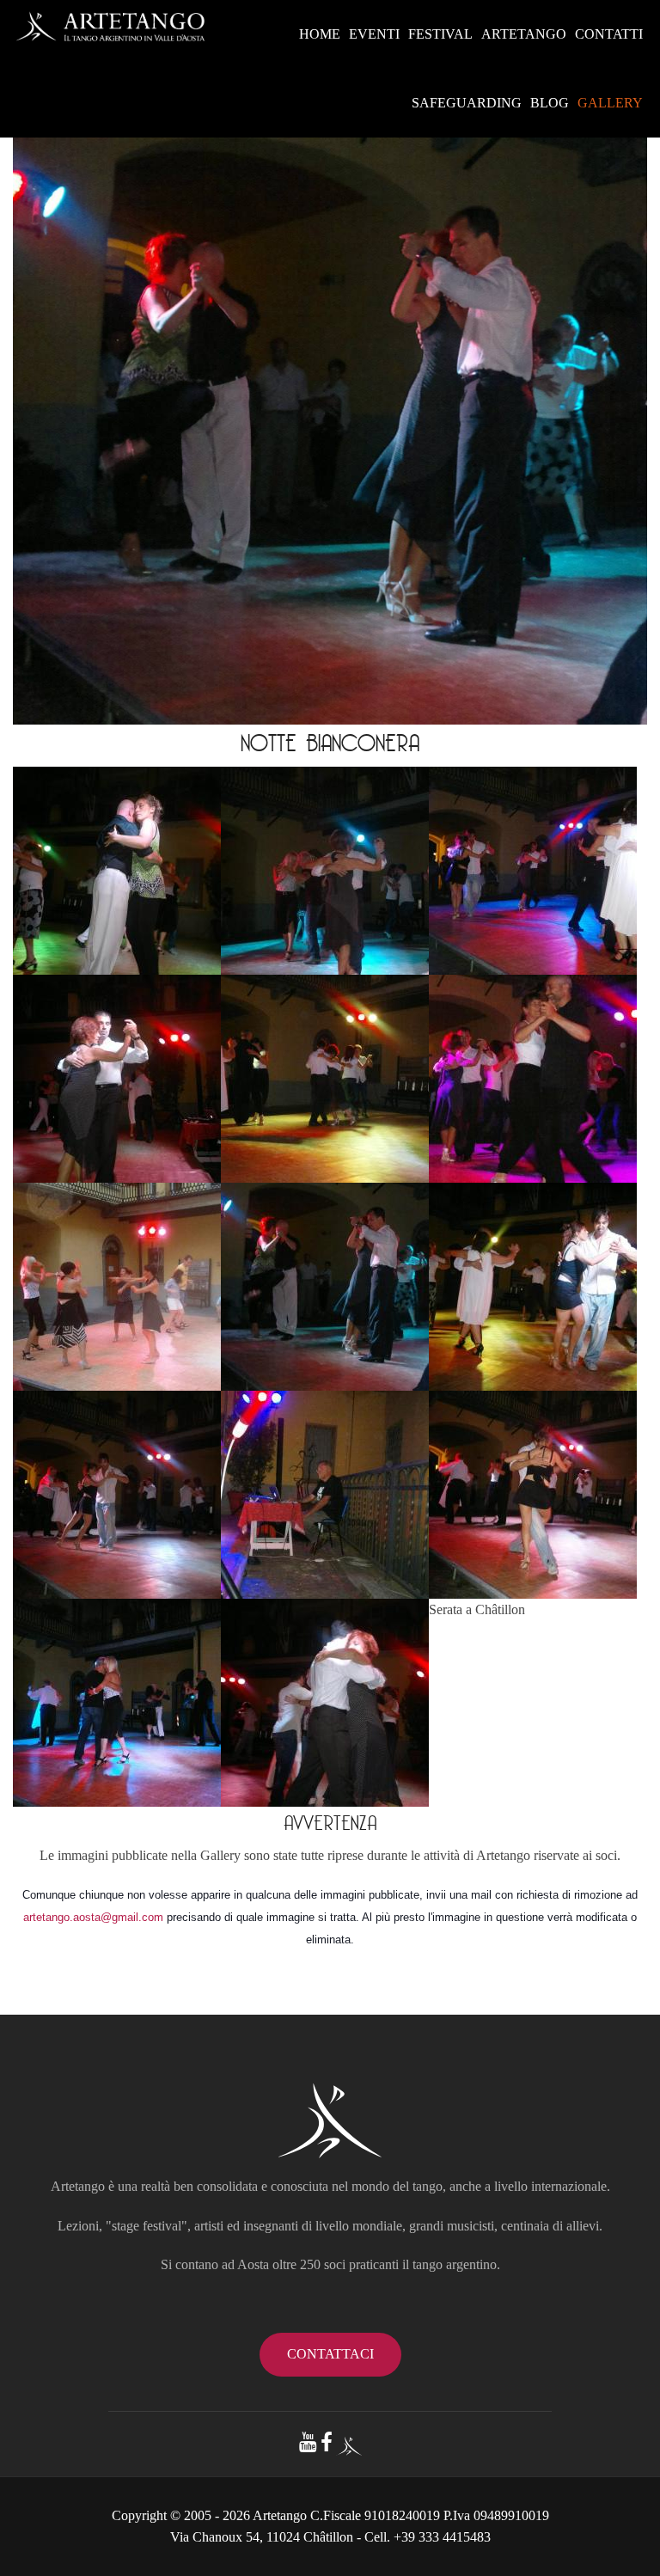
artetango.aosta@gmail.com (93, 1917)
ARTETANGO (524, 34)
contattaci (330, 2354)
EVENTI (374, 34)
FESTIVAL (440, 34)
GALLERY (610, 103)
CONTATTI (609, 34)
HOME (320, 34)
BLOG (550, 103)
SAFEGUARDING (467, 103)
